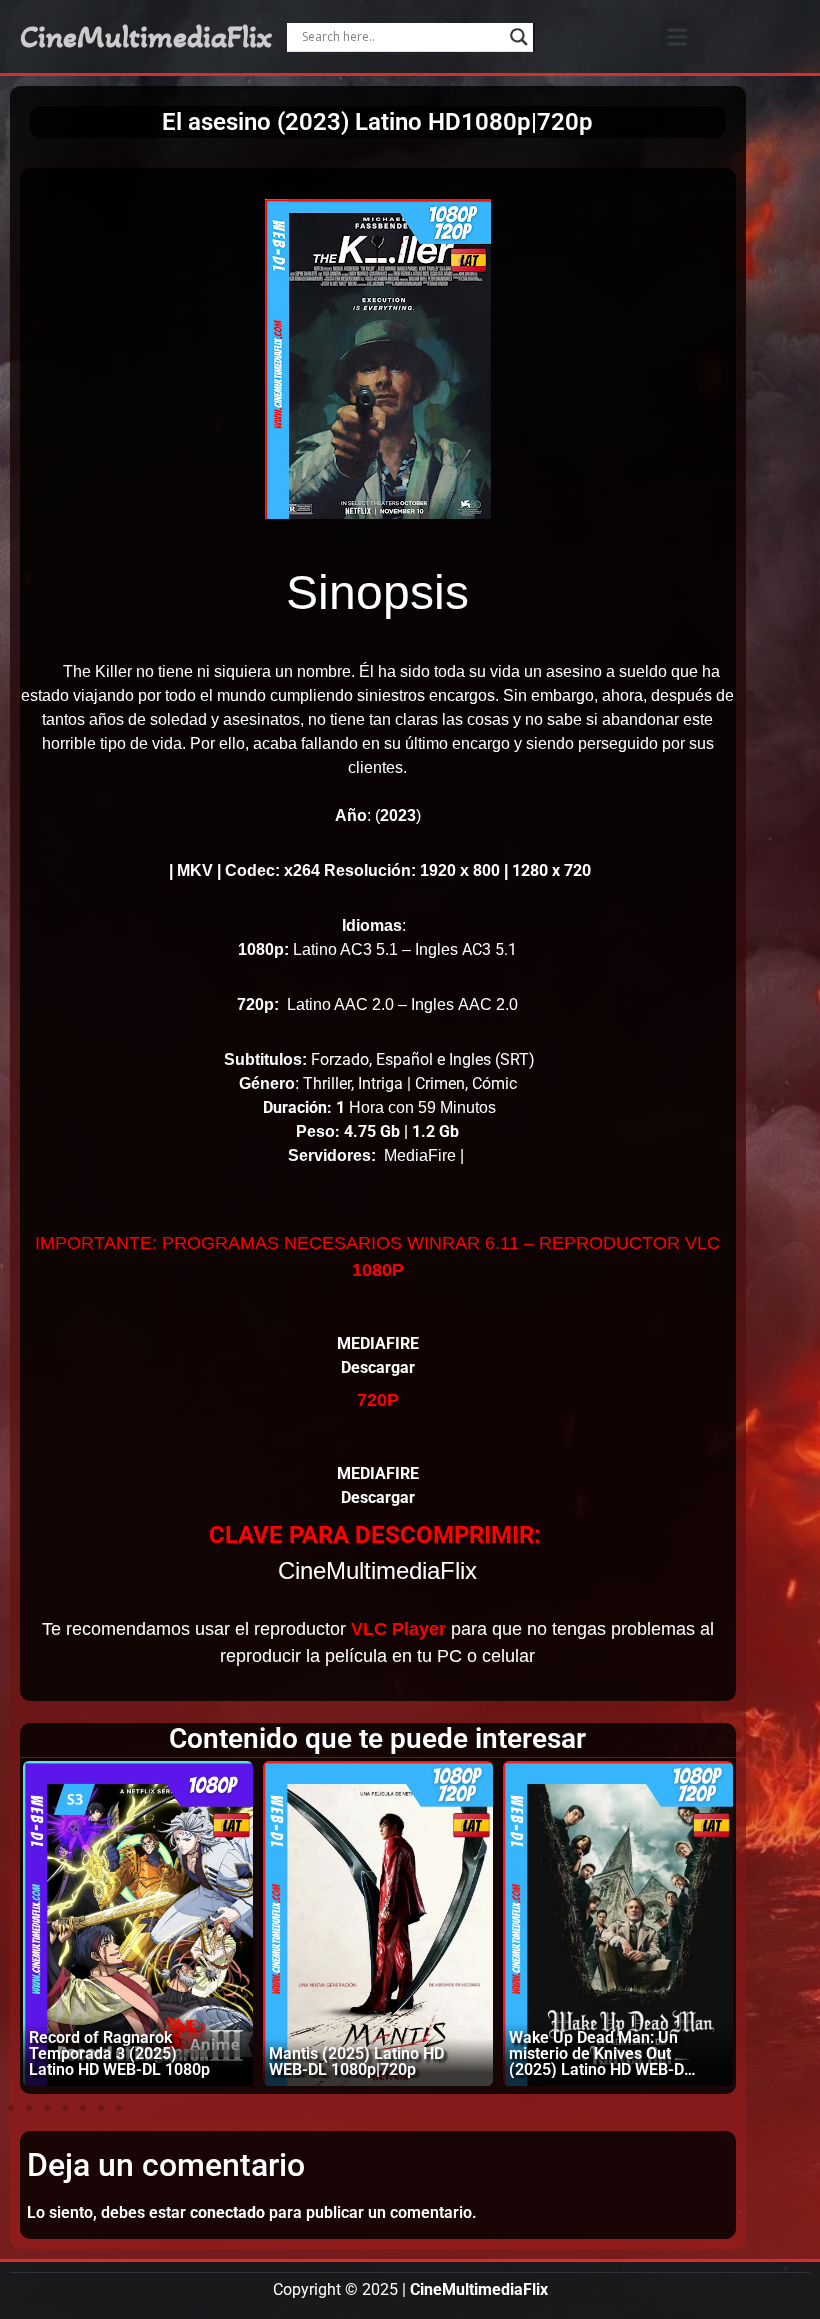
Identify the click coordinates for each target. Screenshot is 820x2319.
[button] (676, 36)
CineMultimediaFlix (146, 37)
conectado (227, 2212)
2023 (398, 815)
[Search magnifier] (519, 37)
